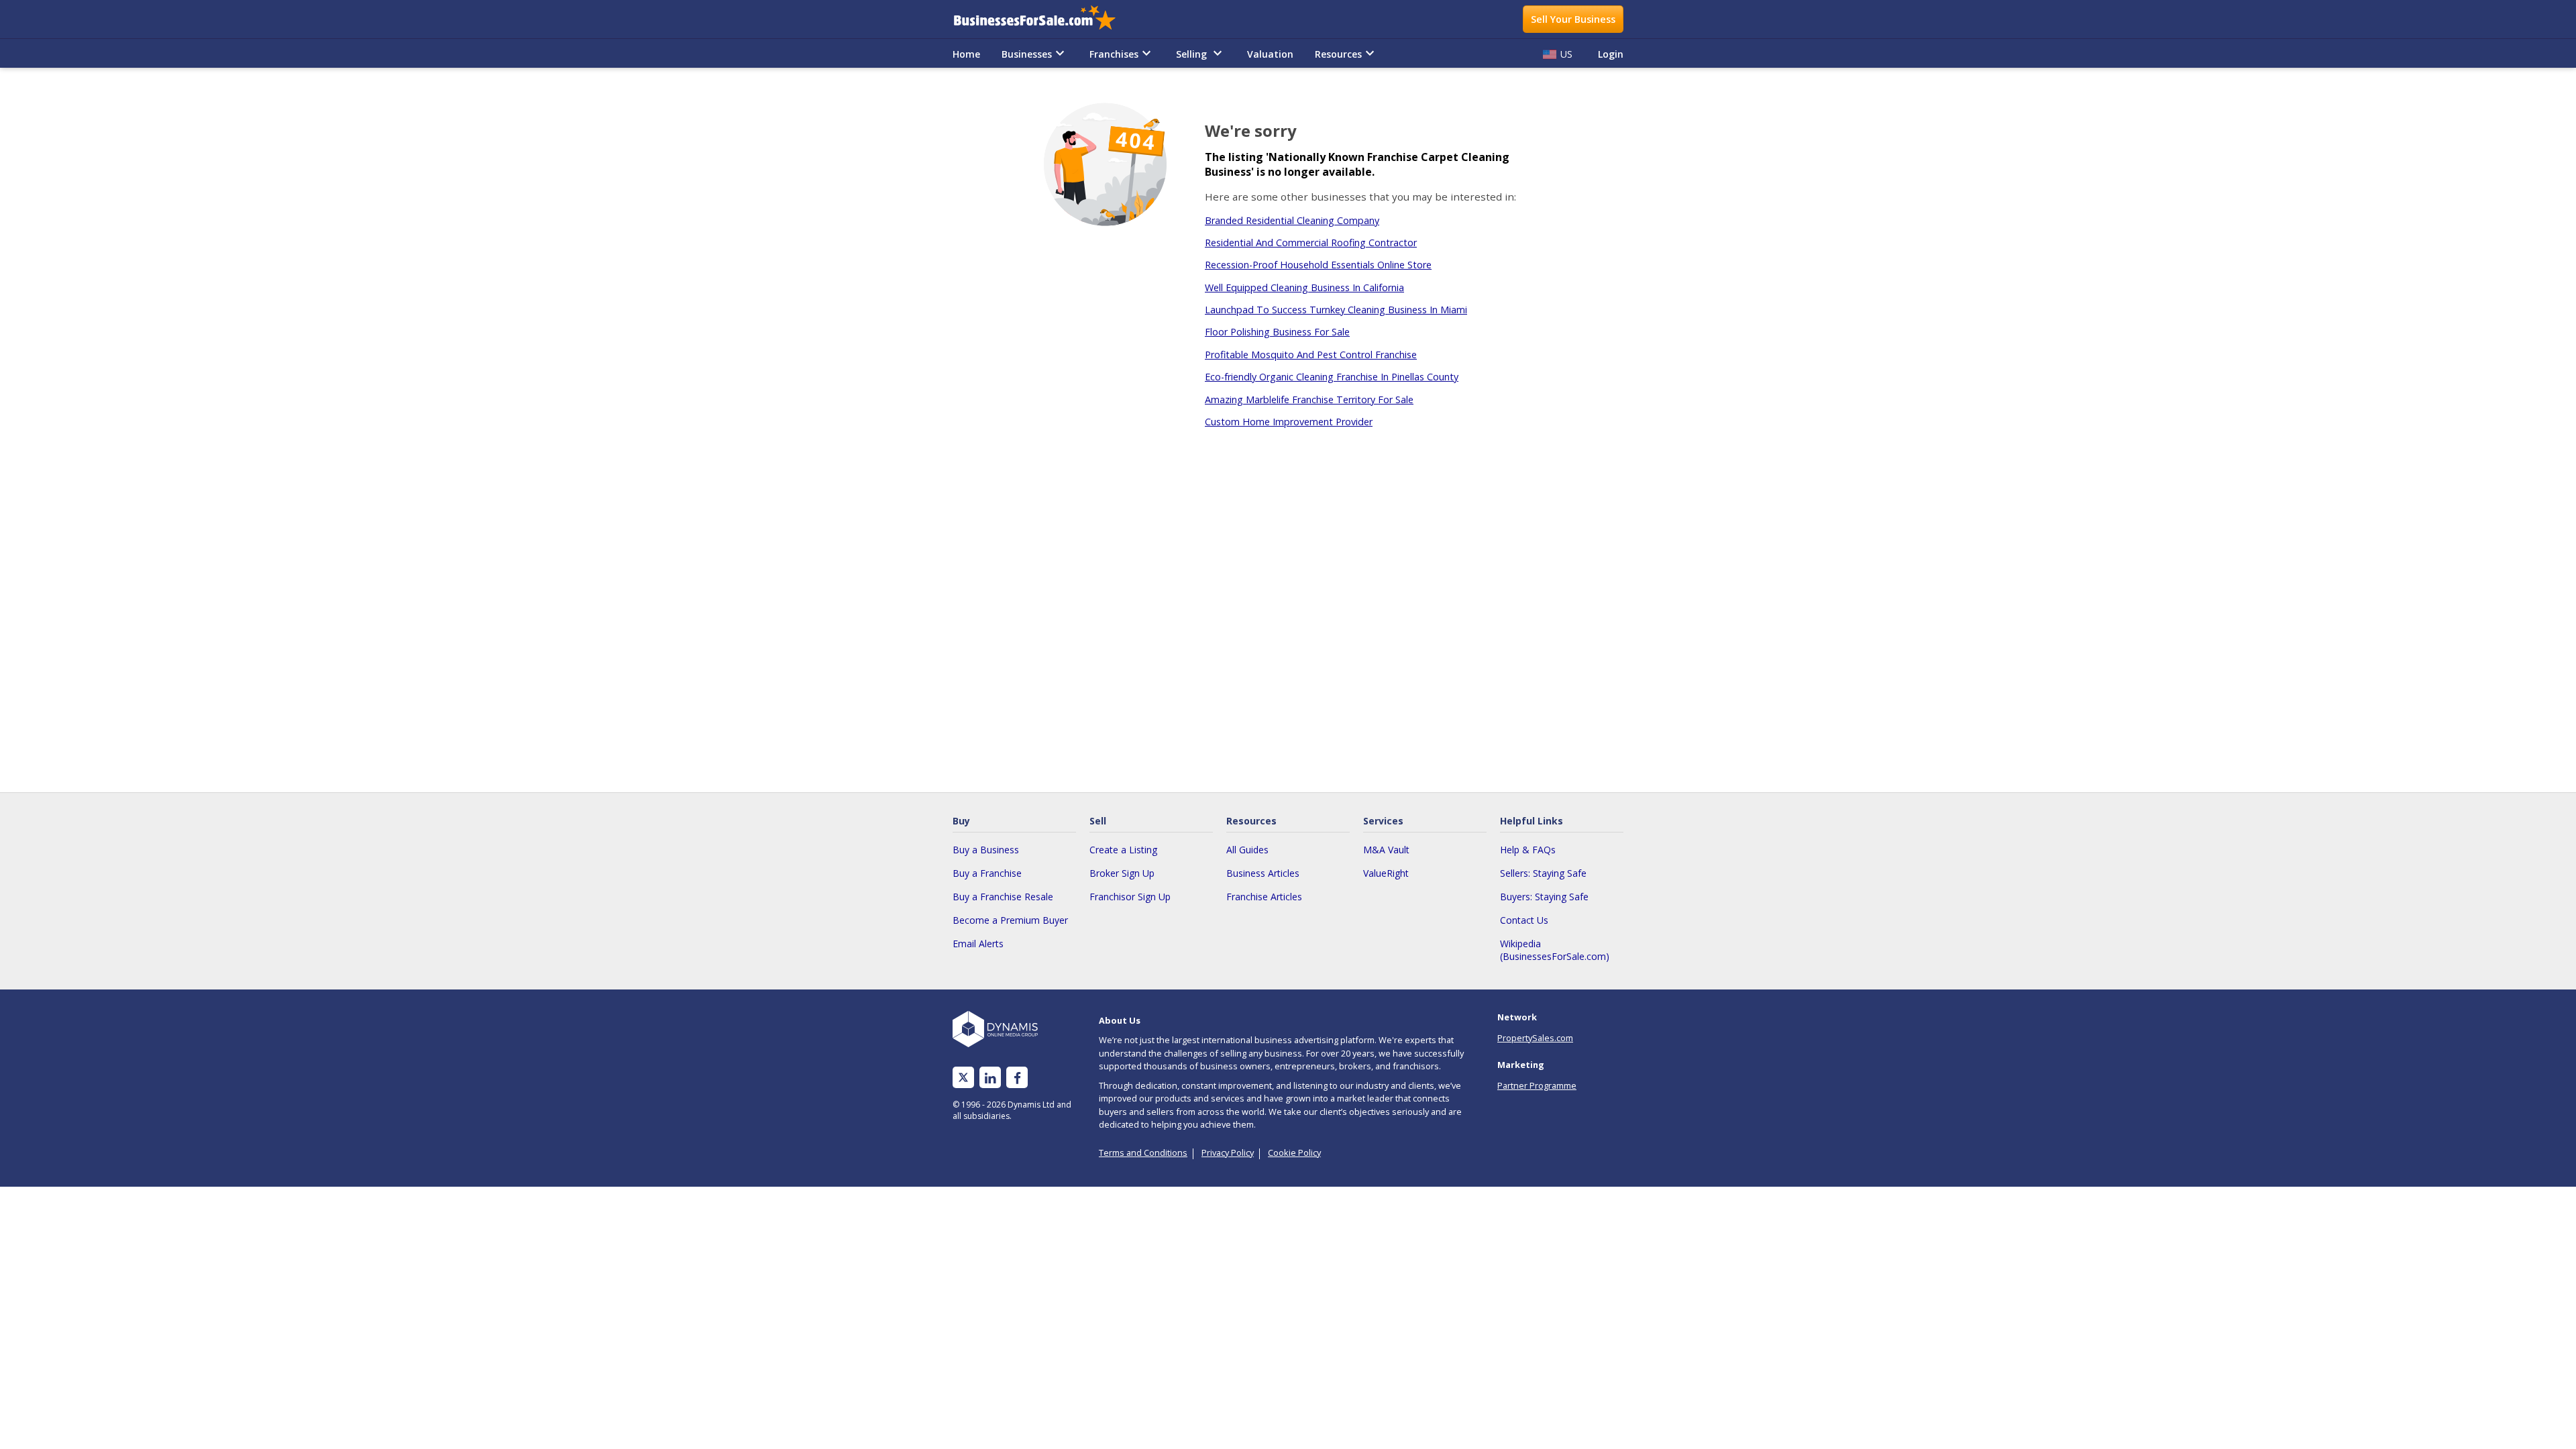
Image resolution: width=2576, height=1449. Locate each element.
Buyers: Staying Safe (1544, 897)
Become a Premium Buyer (1010, 920)
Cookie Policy (1294, 1152)
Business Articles (1263, 873)
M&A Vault (1386, 850)
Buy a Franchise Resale (1003, 897)
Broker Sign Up (1122, 873)
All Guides (1247, 850)
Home (966, 54)
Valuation (1270, 54)
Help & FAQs (1528, 850)
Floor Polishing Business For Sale (1277, 332)
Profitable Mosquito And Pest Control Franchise (1311, 355)
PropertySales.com (1535, 1038)
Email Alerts (978, 944)
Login (1611, 54)
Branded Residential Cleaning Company (1292, 220)
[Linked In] (990, 1078)
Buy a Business (986, 850)
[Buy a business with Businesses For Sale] (1044, 19)
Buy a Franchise (987, 873)
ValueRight (1386, 873)
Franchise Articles (1264, 897)
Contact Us (1524, 920)
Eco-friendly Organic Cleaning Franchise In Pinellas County (1332, 377)
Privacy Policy (1228, 1152)
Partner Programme (1537, 1085)
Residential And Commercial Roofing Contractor (1311, 243)
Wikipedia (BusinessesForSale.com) (1555, 950)
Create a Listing (1123, 850)
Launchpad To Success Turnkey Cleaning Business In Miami (1336, 310)
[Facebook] (1017, 1078)
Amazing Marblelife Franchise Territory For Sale (1309, 399)
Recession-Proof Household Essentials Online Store (1318, 265)
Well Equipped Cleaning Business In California (1304, 287)
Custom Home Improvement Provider (1289, 422)
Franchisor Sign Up (1130, 897)
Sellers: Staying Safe (1543, 873)
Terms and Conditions (1143, 1152)
